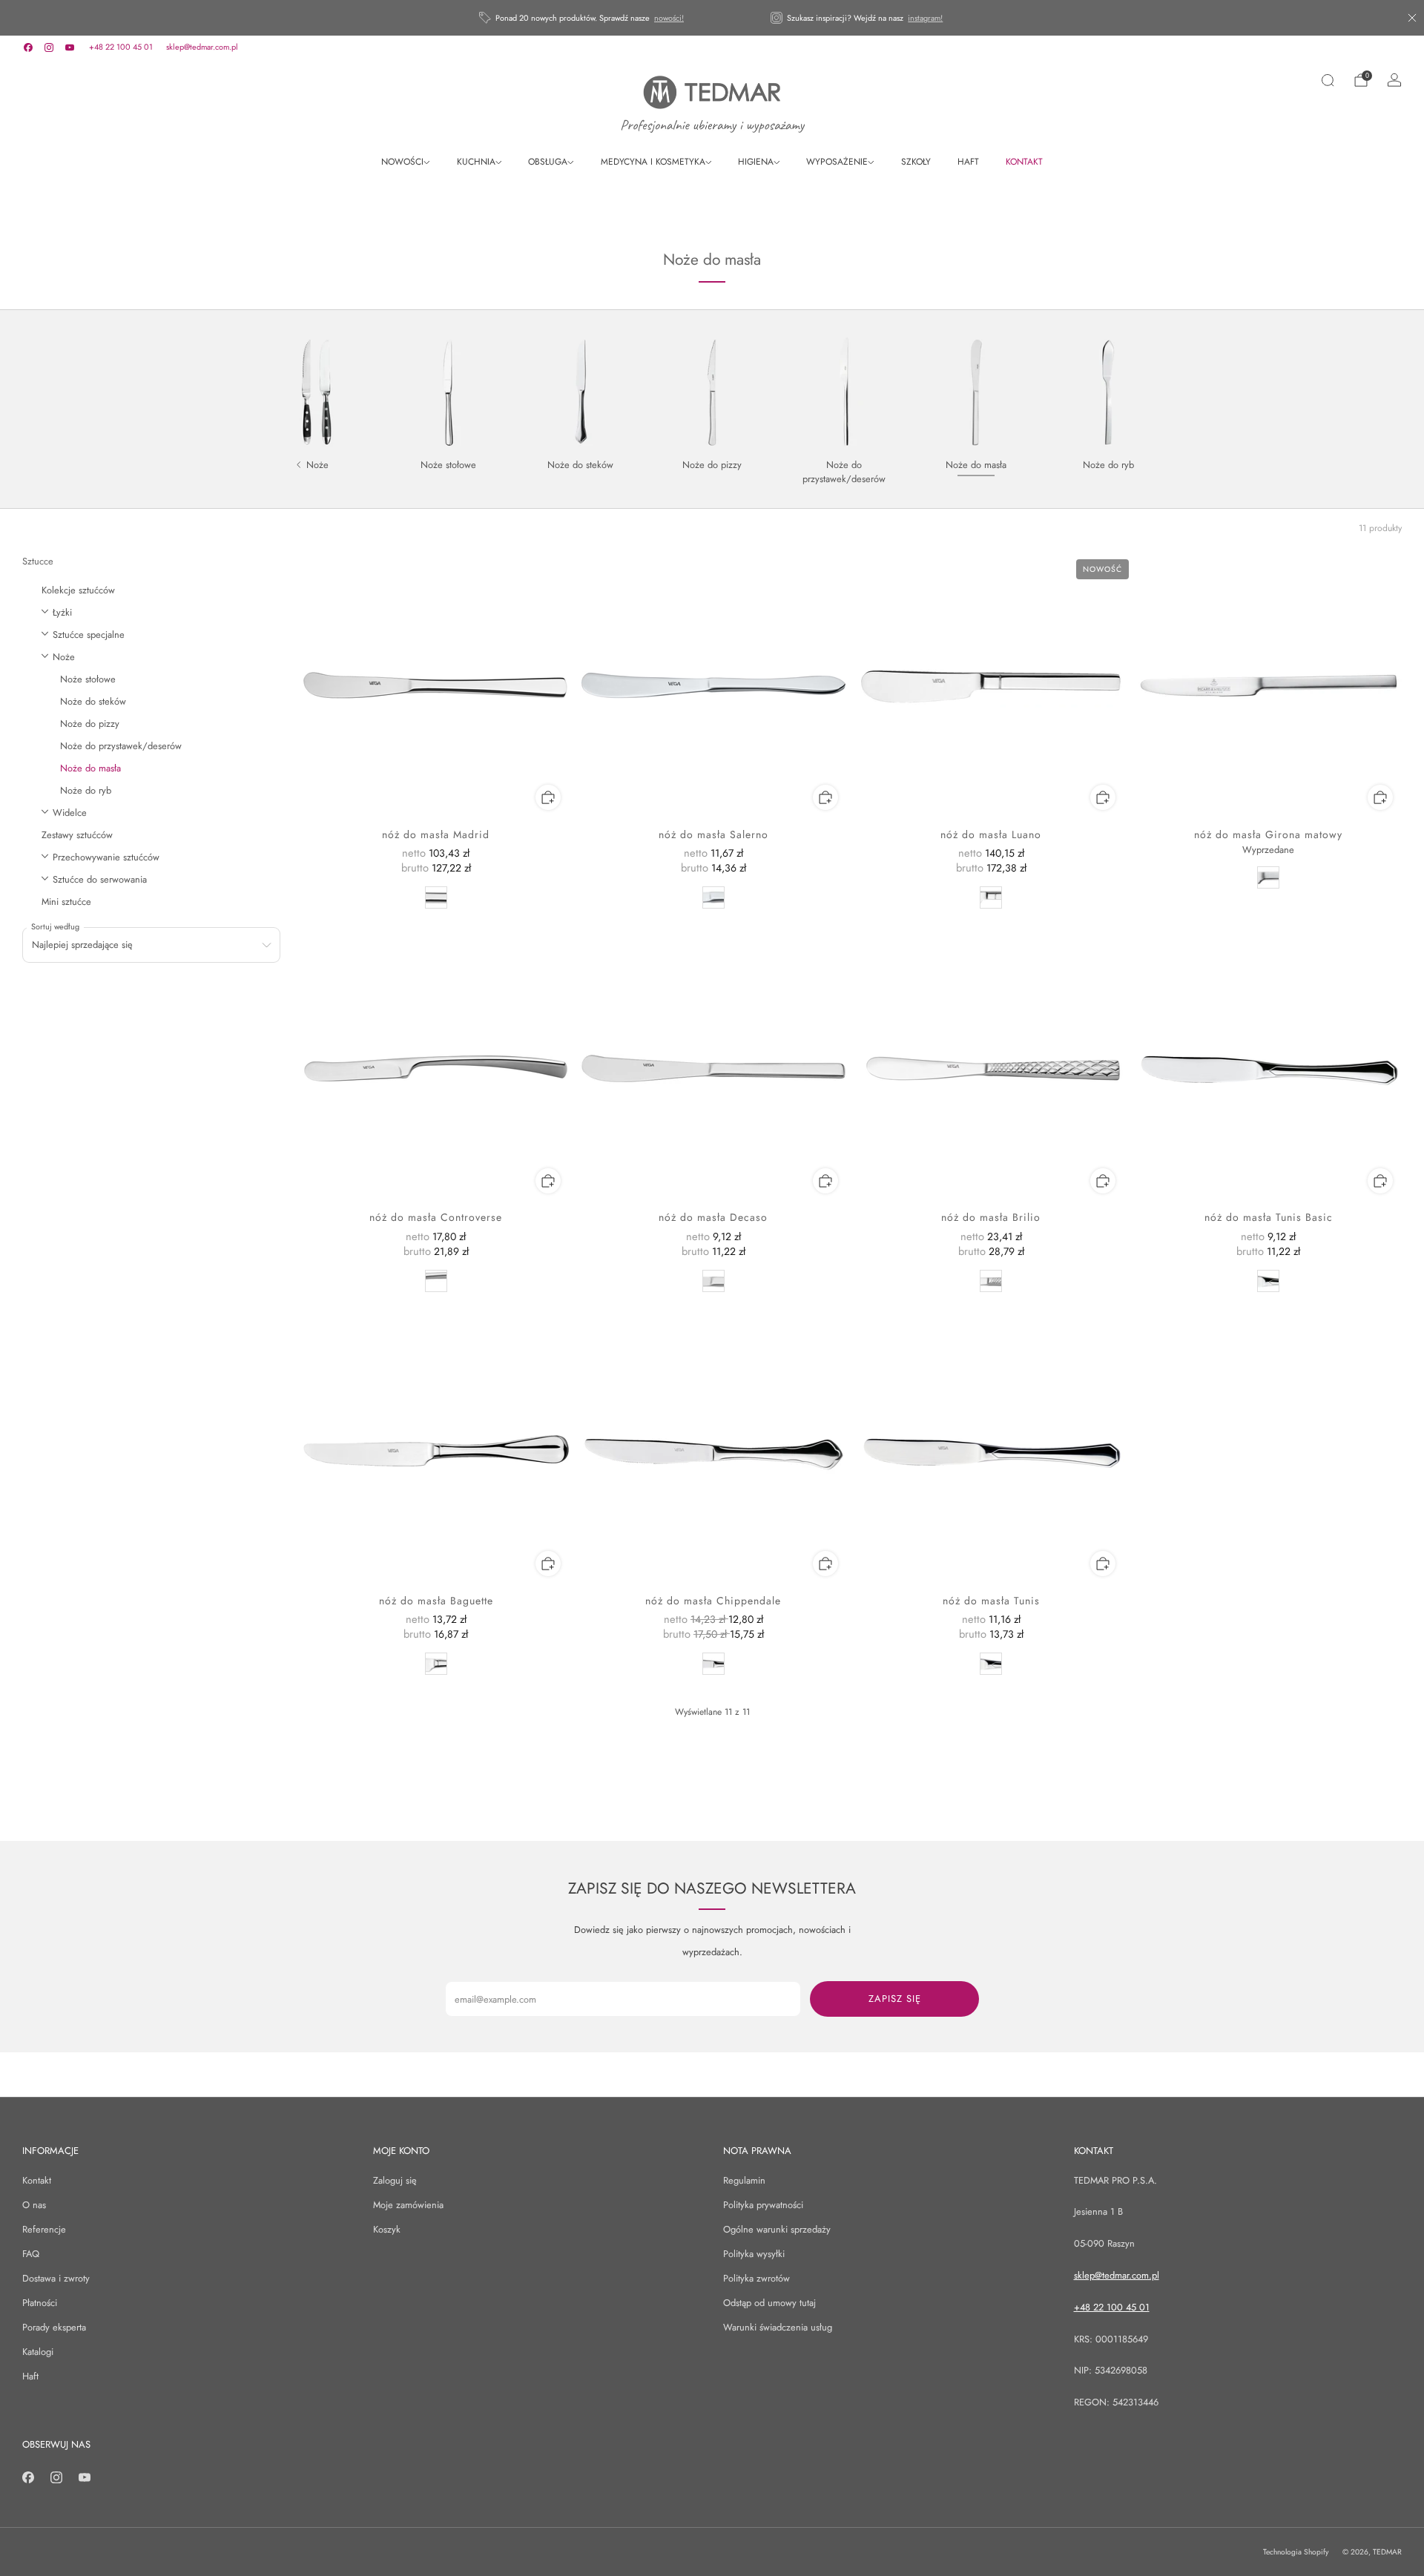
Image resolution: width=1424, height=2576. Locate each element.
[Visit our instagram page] (49, 47)
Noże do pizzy (90, 724)
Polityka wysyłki (754, 2254)
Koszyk (387, 2229)
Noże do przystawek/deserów (121, 746)
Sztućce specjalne (89, 635)
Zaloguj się (395, 2180)
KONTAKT (1024, 162)
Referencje (44, 2229)
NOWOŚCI (402, 162)
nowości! (669, 18)
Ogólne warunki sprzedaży (777, 2229)
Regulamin (744, 2180)
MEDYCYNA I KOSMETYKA (653, 162)
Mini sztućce (66, 902)
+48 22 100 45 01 (121, 47)
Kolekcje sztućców (78, 590)
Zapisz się (895, 1999)
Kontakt (37, 2180)
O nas (34, 2205)
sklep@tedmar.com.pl (202, 47)
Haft (30, 2376)
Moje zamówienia (408, 2205)
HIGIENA (756, 162)
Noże (64, 657)
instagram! (925, 18)
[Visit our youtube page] (70, 47)
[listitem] (583, 18)
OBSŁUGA (548, 162)
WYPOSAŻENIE (837, 162)
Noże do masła (90, 768)
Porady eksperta (54, 2327)
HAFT (968, 162)
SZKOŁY (916, 162)
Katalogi (38, 2352)
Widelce (70, 813)
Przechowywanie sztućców (106, 857)
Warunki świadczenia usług (778, 2327)
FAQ (31, 2254)
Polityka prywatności (763, 2205)
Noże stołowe (88, 679)
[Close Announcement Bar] (1412, 18)
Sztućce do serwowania (100, 879)
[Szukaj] (1328, 80)
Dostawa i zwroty (56, 2278)
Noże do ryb (86, 790)
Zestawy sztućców (77, 835)
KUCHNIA (476, 162)
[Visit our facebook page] (28, 47)
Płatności (40, 2303)
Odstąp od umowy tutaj (769, 2303)
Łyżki (62, 612)
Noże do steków (93, 701)
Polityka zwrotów (756, 2278)
